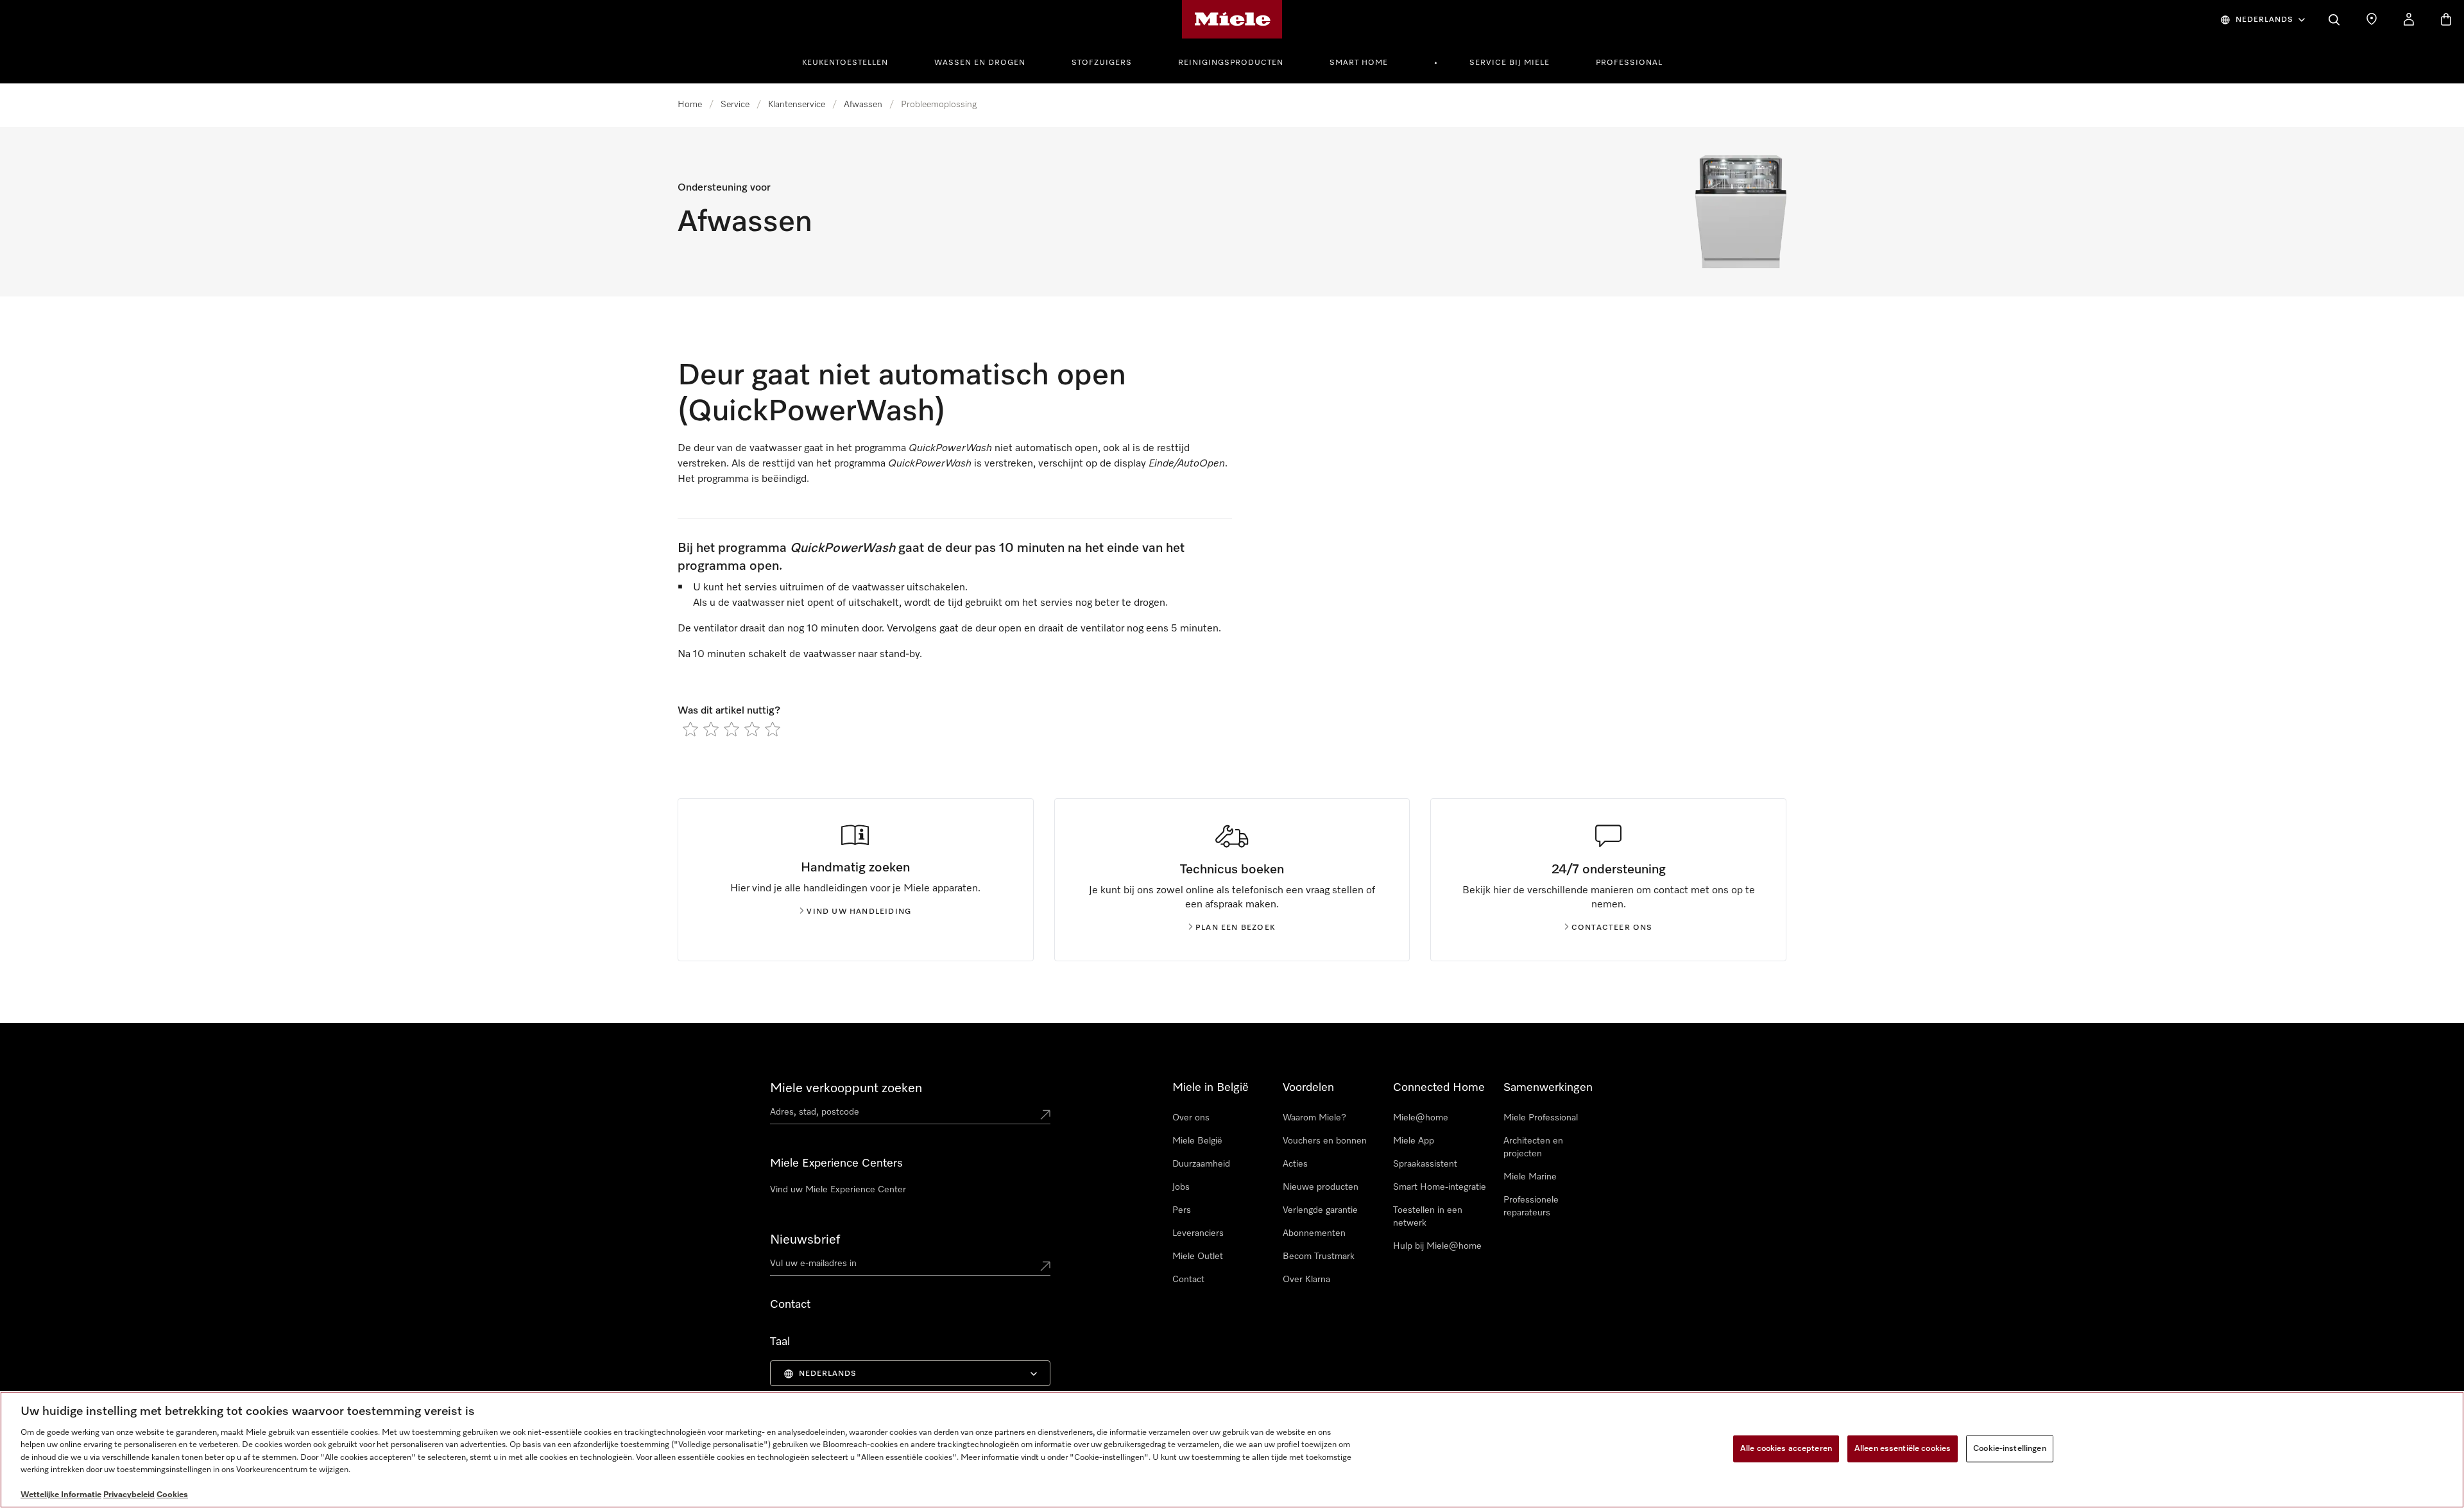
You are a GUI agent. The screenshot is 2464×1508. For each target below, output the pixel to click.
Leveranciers (1198, 1233)
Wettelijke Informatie (61, 1495)
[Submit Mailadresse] (1045, 1266)
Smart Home (1359, 63)
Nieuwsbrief (805, 1240)
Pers (1182, 1210)
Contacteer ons (1612, 928)
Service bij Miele (1510, 63)
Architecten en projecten (1533, 1147)
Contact (1188, 1280)
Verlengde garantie (1320, 1210)
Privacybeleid (129, 1495)
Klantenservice (797, 105)
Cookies (172, 1495)
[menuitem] (852, 61)
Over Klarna (1306, 1280)
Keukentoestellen (845, 63)
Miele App (1414, 1141)
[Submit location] (1045, 1115)
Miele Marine (1530, 1177)
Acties (1295, 1164)
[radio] (690, 729)
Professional (1629, 63)
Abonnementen (1314, 1233)
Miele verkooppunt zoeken (846, 1088)
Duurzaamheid (1201, 1164)
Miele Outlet (1198, 1256)
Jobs (1181, 1187)
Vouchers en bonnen (1325, 1141)
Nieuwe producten (1321, 1187)
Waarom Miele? (1314, 1118)
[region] (1232, 1450)
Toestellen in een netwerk (1428, 1217)
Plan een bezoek (1236, 928)
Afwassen (863, 105)
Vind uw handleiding (859, 912)
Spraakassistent (1425, 1164)
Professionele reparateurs (1531, 1206)
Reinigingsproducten (1231, 63)
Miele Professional (1541, 1118)
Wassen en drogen (980, 63)
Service (735, 105)
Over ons (1191, 1118)
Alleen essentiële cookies (1903, 1449)
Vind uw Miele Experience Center (838, 1190)
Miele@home (1421, 1118)
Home (690, 105)
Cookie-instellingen (2009, 1449)
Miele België (1197, 1141)
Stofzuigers (1102, 63)
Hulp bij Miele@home (1437, 1246)
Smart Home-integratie (1440, 1187)
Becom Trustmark (1319, 1256)
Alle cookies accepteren (1786, 1449)
